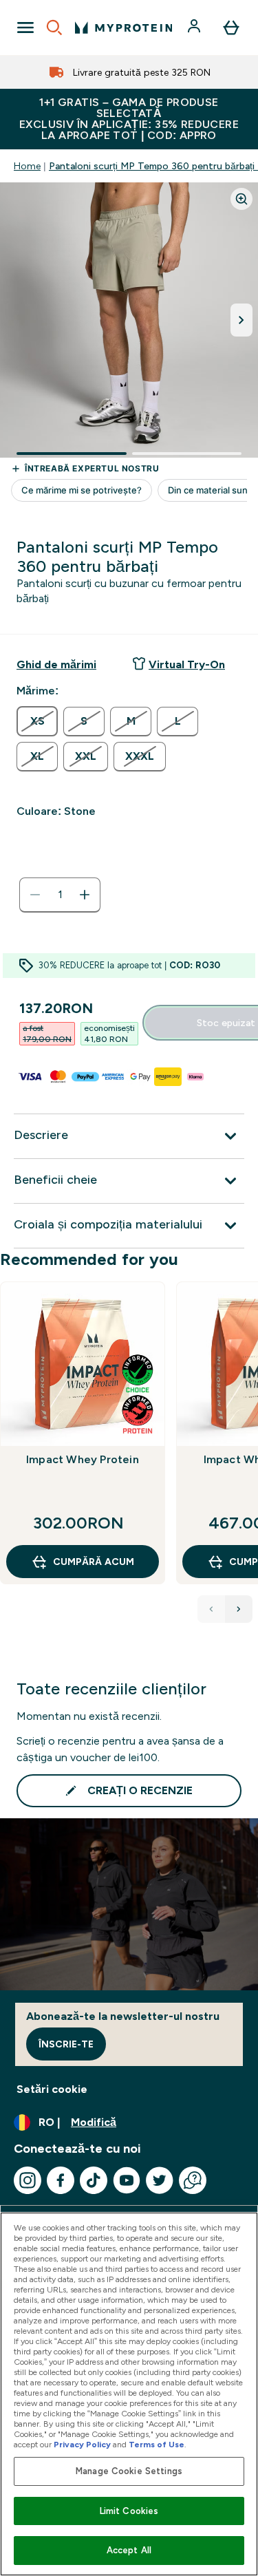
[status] (60, 895)
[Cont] (195, 28)
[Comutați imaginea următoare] (241, 320)
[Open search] (54, 28)
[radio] (37, 721)
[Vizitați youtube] (127, 2180)
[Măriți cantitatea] (85, 895)
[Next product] (239, 1609)
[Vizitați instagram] (28, 2180)
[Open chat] (193, 2180)
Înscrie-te (66, 2044)
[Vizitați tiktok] (94, 2180)
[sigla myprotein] (123, 28)
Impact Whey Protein (83, 1459)
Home (27, 166)
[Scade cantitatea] (35, 895)
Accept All (129, 2550)
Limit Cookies (129, 2511)
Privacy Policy (82, 2445)
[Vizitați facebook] (61, 2180)
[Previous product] (211, 1609)
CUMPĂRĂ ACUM (94, 1562)
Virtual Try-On (187, 664)
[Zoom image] (241, 199)
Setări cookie (52, 2089)
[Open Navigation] (25, 28)
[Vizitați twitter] (160, 2180)
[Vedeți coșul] (231, 28)
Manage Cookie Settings (129, 2471)
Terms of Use (157, 2445)
